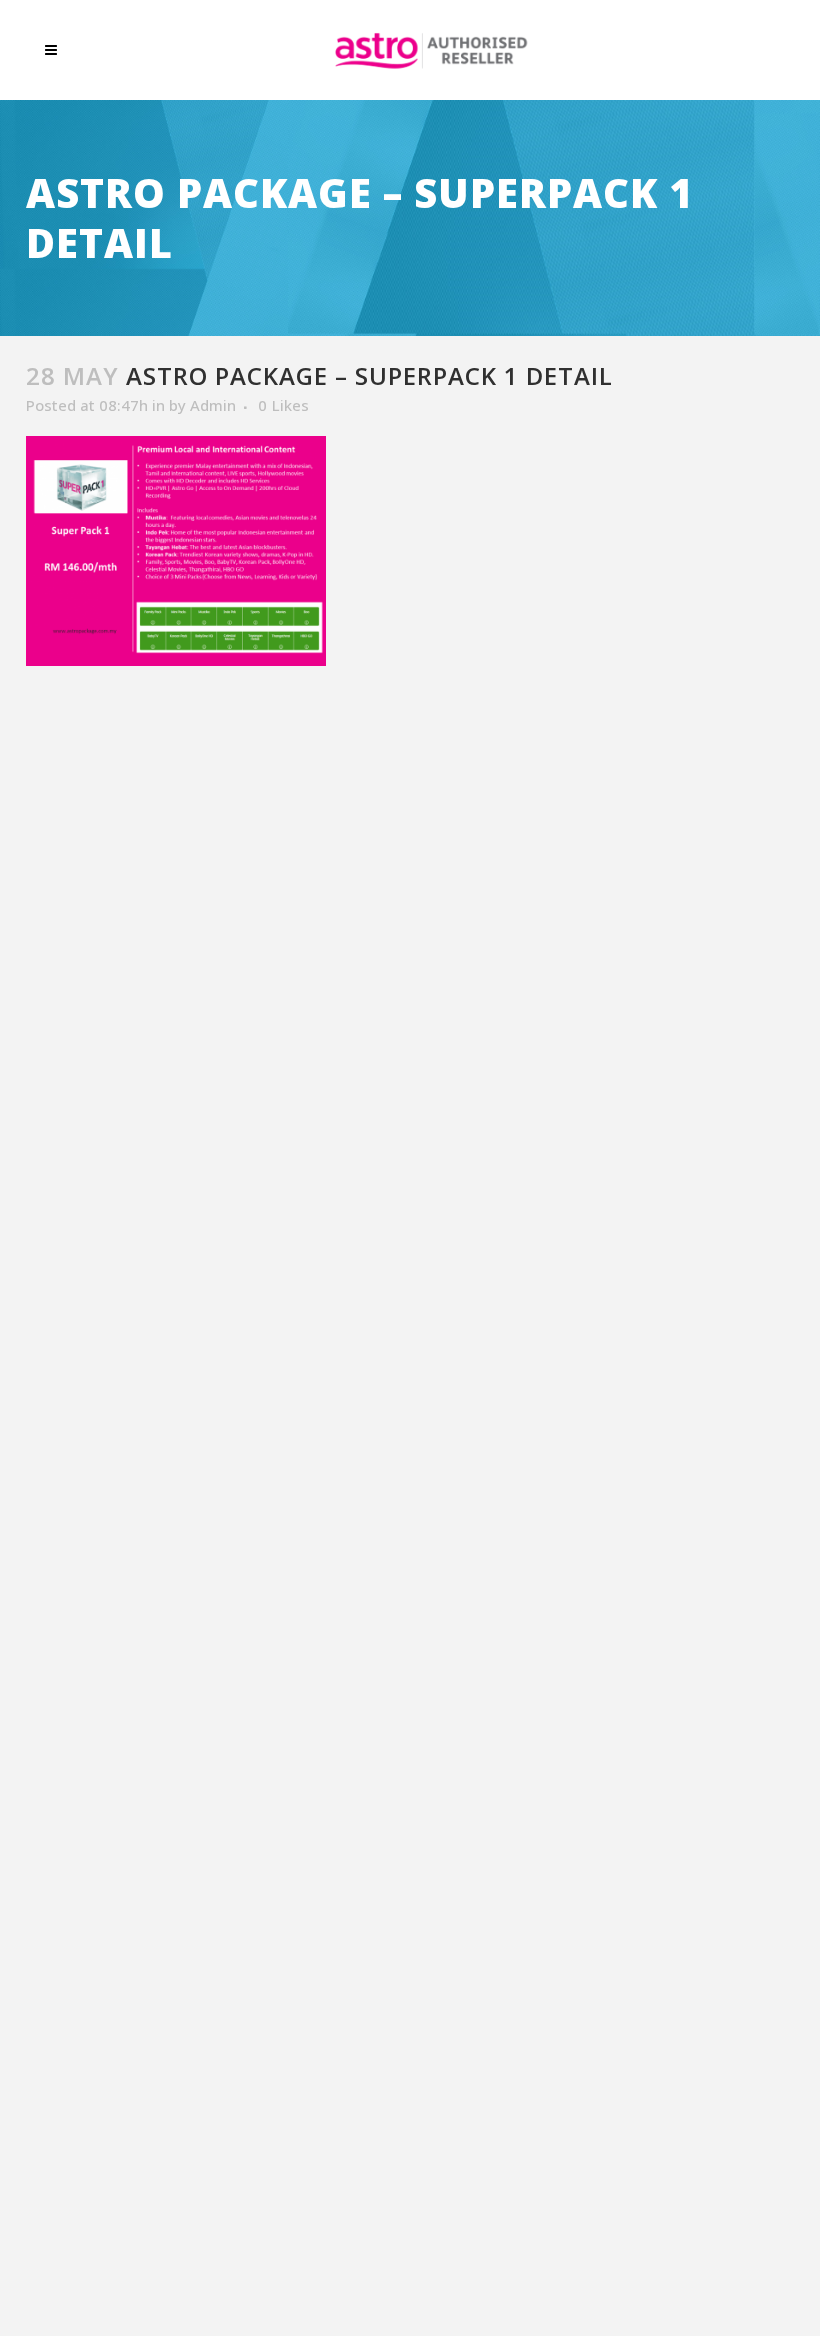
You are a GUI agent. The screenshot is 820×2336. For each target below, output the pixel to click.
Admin (213, 405)
